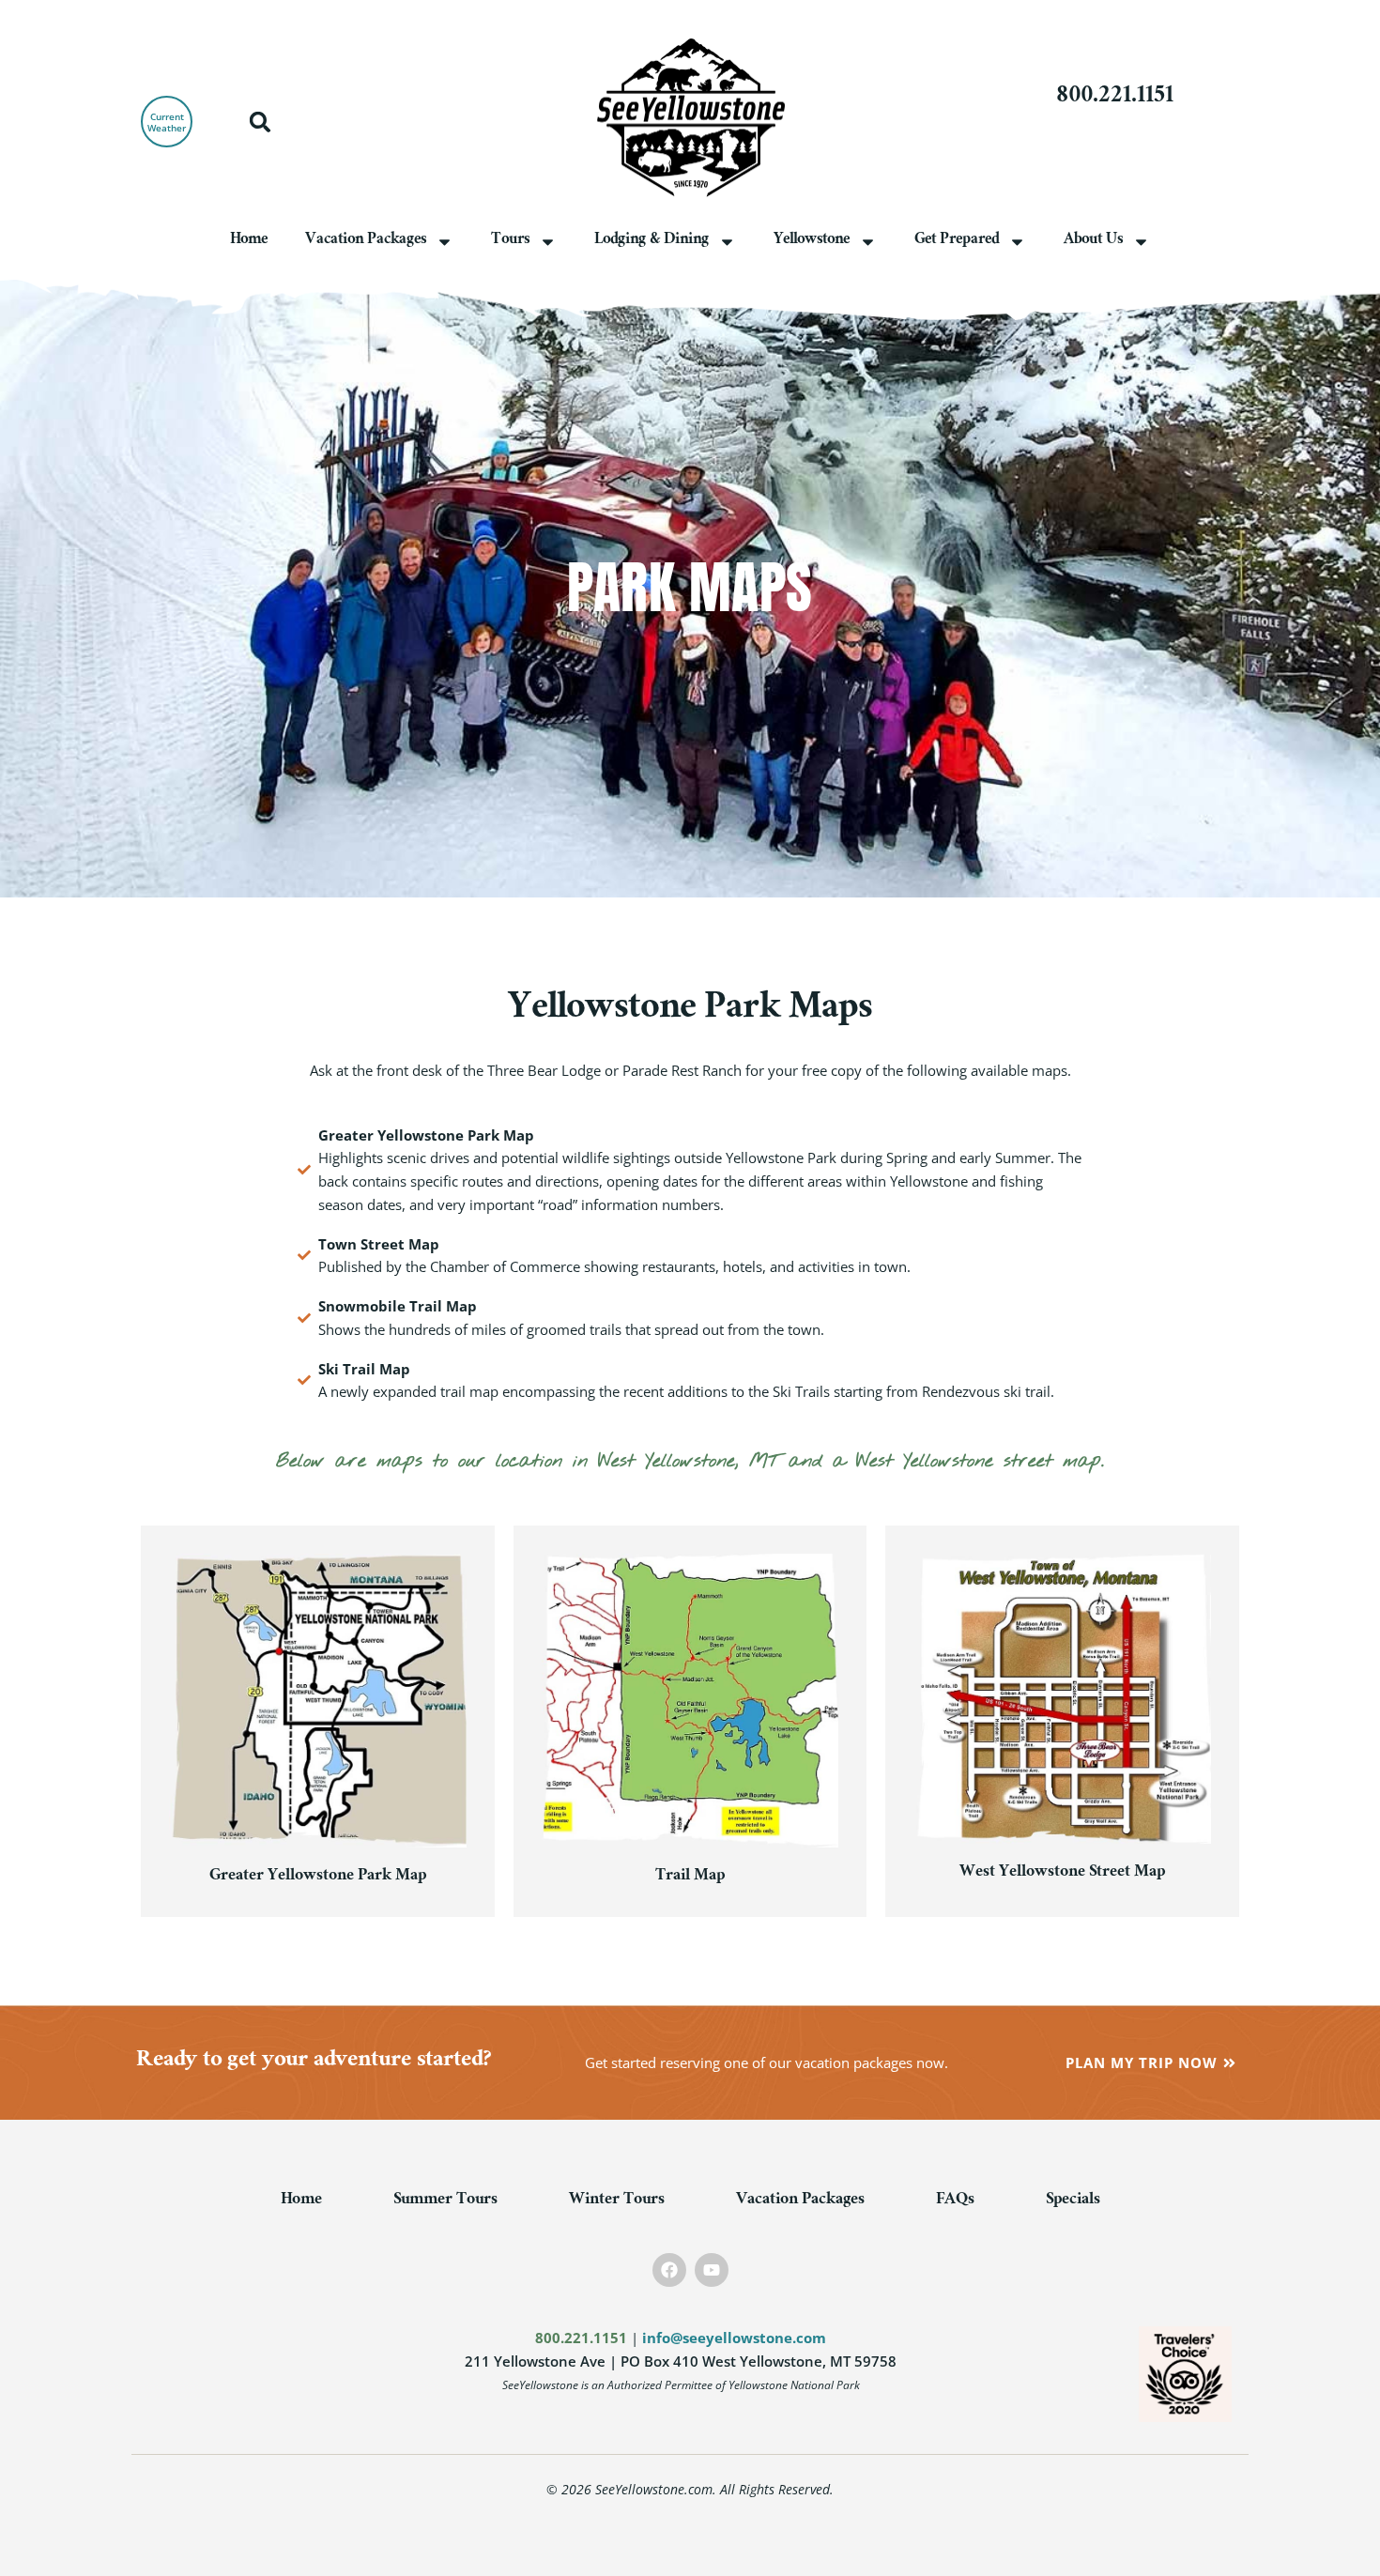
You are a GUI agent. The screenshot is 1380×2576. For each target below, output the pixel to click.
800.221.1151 (1115, 98)
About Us (1093, 241)
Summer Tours (445, 2201)
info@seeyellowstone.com (734, 2338)
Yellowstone (812, 241)
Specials (1073, 2201)
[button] (260, 122)
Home (249, 241)
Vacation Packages (366, 241)
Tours (510, 241)
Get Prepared (957, 241)
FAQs (955, 2201)
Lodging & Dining (652, 241)
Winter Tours (617, 2201)
